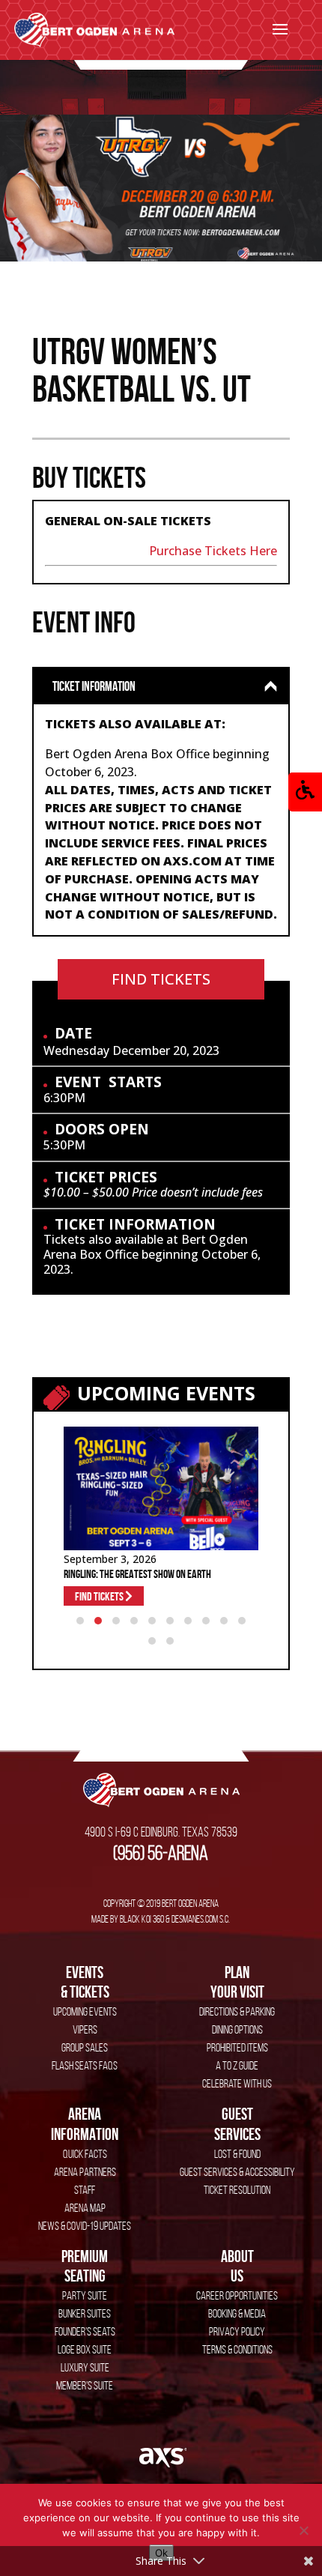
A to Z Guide (237, 2065)
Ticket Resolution (237, 2190)
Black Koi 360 (142, 1919)
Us (237, 2266)
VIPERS (85, 2029)
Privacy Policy (237, 2331)
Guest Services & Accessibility (237, 2172)
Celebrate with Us (237, 2083)
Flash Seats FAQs (85, 2065)
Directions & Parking (237, 2011)
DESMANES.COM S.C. (201, 1919)
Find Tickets (161, 979)
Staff (85, 2190)
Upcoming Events (85, 2011)
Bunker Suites (85, 2313)
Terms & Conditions (237, 2349)
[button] (305, 792)
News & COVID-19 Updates (85, 2226)
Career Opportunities (237, 2295)
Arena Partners (85, 2172)
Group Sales (85, 2047)
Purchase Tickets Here (213, 551)
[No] (303, 2530)
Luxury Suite (85, 2367)
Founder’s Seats (85, 2331)
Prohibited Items (237, 2047)
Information (85, 2123)
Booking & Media (237, 2313)
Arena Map (85, 2208)
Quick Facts (85, 2154)
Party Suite (85, 2295)
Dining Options (237, 2029)
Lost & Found (237, 2154)
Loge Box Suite (85, 2349)
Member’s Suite (85, 2385)
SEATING (85, 2266)
